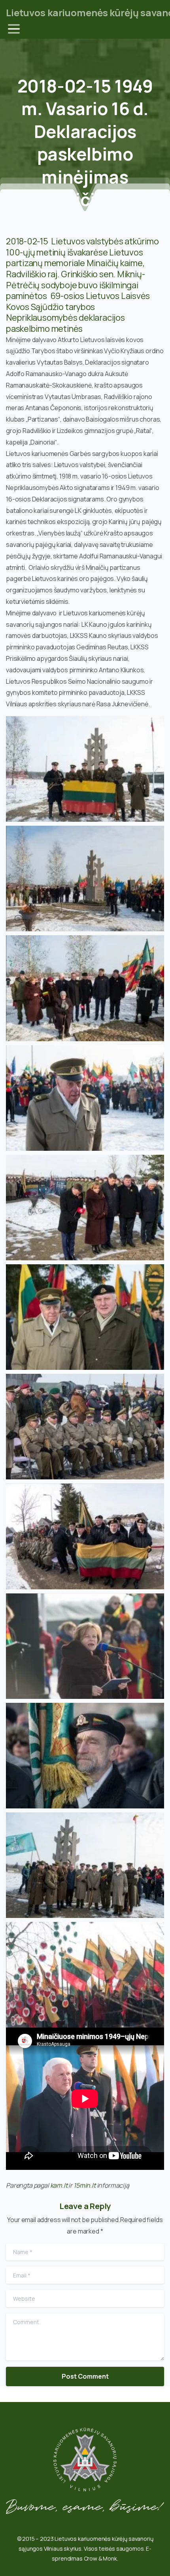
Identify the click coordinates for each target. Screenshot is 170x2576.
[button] (85, 769)
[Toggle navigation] (14, 29)
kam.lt (59, 2185)
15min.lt (85, 2185)
